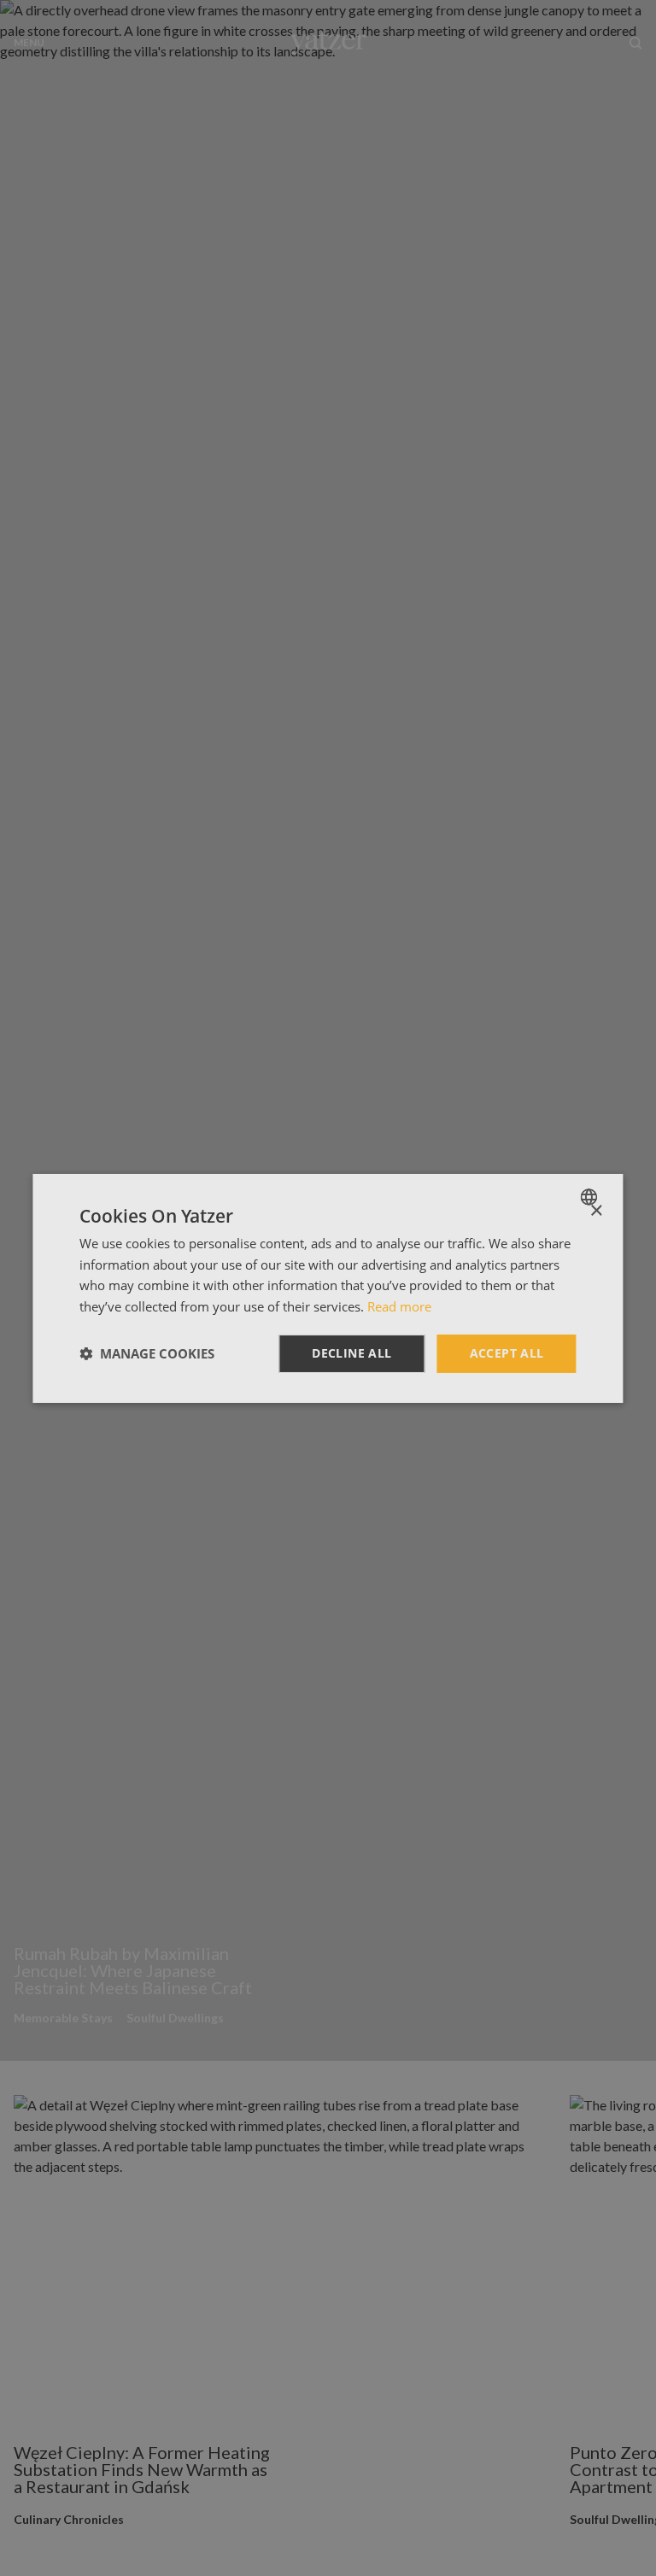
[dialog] (328, 1288)
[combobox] (592, 1196)
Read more (399, 1306)
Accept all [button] (507, 1353)
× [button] (596, 1210)
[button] (147, 1353)
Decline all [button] (351, 1353)
